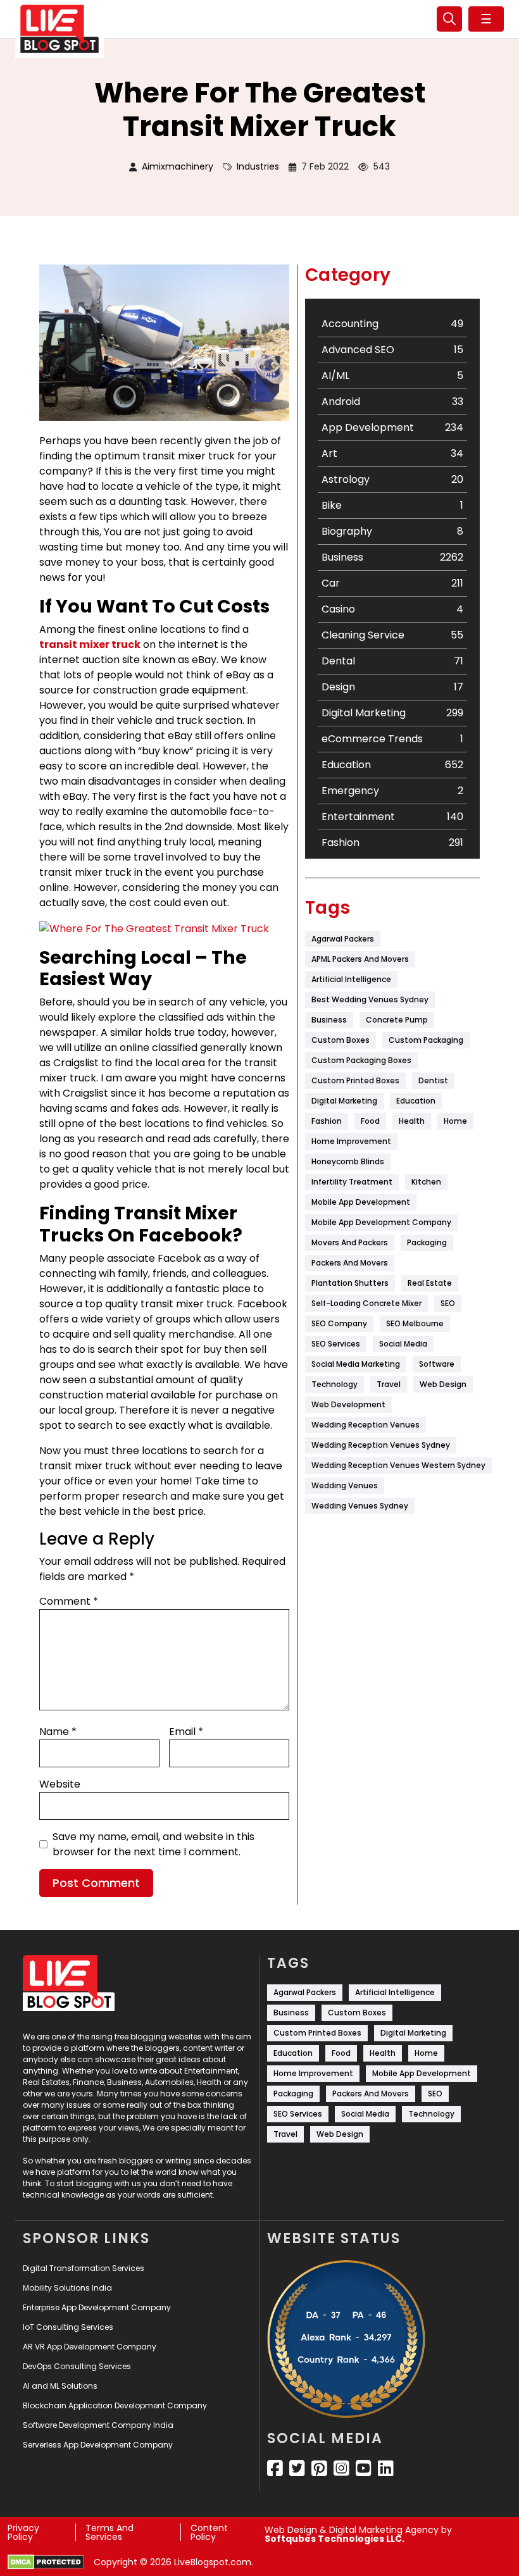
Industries (258, 166)
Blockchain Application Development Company (115, 2405)
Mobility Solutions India (67, 2288)
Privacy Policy (23, 2532)
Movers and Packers (350, 1242)
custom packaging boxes (361, 1060)
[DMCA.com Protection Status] (46, 2562)
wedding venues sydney (360, 1506)
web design (443, 1384)
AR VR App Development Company (90, 2347)
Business (329, 1020)
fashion (327, 1121)
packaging (427, 1242)
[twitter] (297, 2468)
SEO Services (336, 1344)
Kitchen (426, 1182)
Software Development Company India (98, 2425)
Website (60, 1784)
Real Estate (430, 1283)
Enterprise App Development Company (97, 2307)
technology (335, 1384)
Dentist (433, 1080)
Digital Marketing (344, 1101)
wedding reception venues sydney (381, 1445)
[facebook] (275, 2468)
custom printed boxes (355, 1080)
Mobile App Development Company (381, 1222)
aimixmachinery (178, 166)
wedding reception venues (366, 1425)
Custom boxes (341, 1040)
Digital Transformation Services (84, 2268)
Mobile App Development (361, 1202)
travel (389, 1384)
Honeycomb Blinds (348, 1161)
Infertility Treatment (352, 1182)
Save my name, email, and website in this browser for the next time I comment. (153, 1844)
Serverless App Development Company (98, 2445)
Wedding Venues (345, 1485)
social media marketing (356, 1364)
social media (403, 1344)
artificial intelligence (351, 979)
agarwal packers (343, 939)
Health (412, 1121)
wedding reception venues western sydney (398, 1465)
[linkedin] (386, 2468)
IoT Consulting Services (68, 2327)
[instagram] (341, 2468)
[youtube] (364, 2468)
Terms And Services (109, 2532)
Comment (69, 1601)
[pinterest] (319, 2468)
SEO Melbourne (415, 1323)
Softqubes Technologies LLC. (335, 2539)
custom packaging (426, 1040)
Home (455, 1121)
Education (416, 1101)
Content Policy (209, 2532)
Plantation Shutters (350, 1283)
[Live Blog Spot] (59, 29)
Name (58, 1732)
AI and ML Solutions (60, 2386)
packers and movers (350, 1263)
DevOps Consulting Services (77, 2366)
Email (186, 1732)
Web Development (348, 1404)
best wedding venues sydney (370, 999)
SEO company (339, 1323)
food (370, 1121)
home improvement (351, 1141)
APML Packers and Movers (360, 959)
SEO (448, 1303)
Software (437, 1364)
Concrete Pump (397, 1020)
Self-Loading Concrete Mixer (366, 1303)
